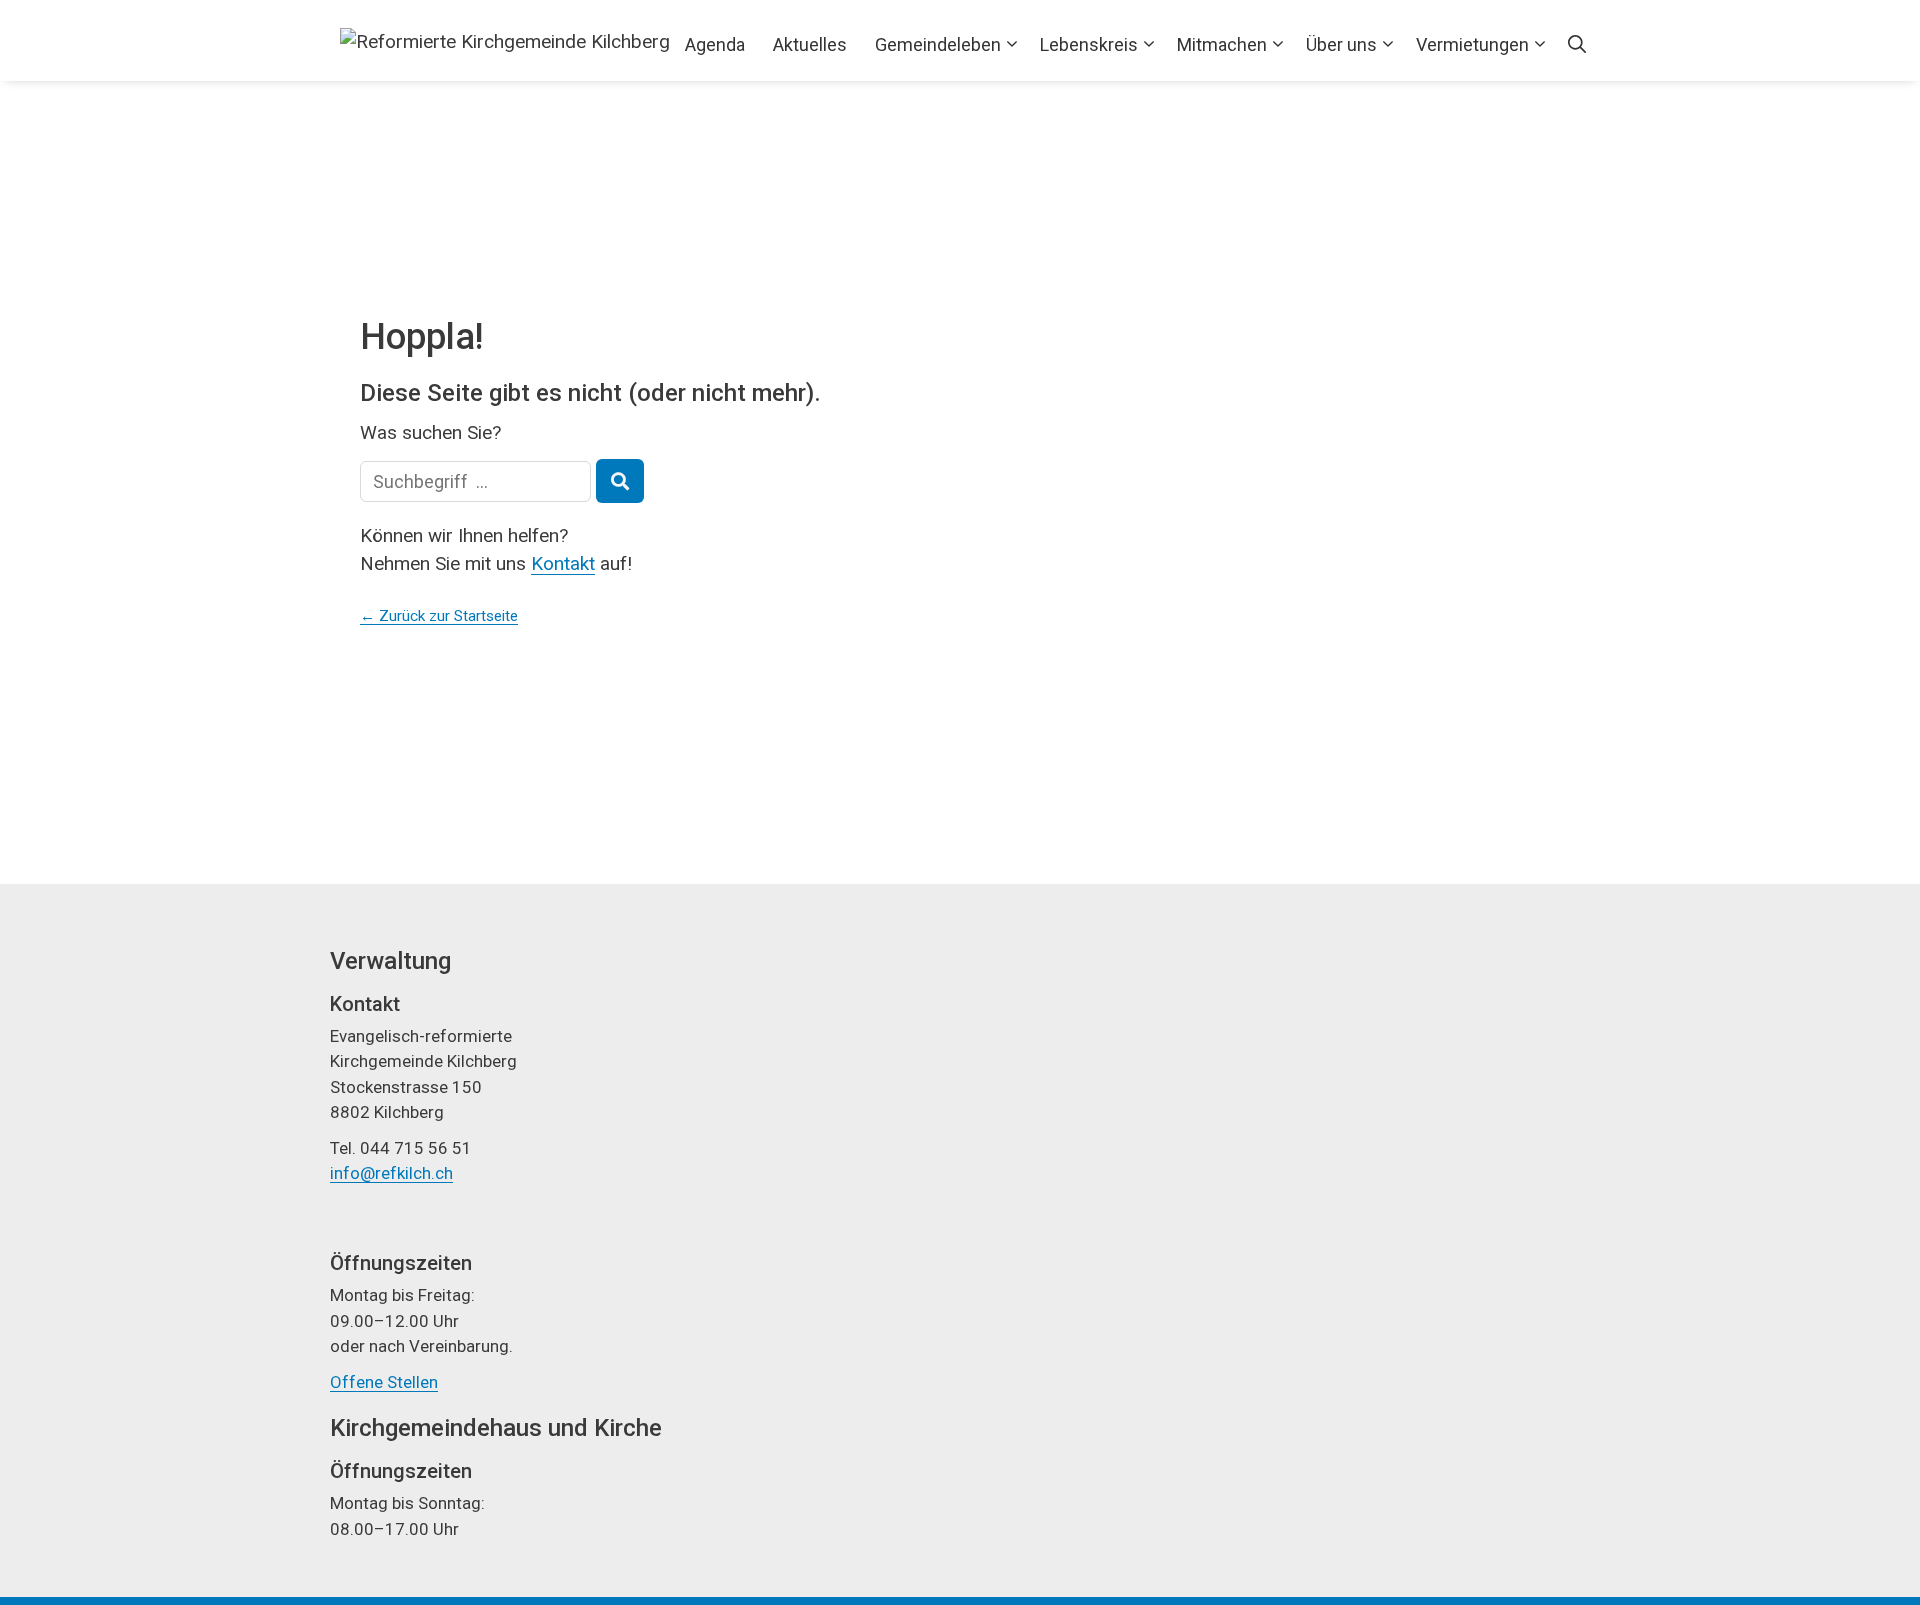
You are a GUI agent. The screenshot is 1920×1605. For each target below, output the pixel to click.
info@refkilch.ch (391, 1173)
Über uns (1341, 44)
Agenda (715, 44)
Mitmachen (1222, 44)
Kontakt (563, 563)
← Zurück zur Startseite (439, 616)
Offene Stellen (384, 1382)
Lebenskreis (1089, 44)
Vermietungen (1472, 44)
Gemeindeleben (938, 44)
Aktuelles (810, 44)
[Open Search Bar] (1577, 45)
